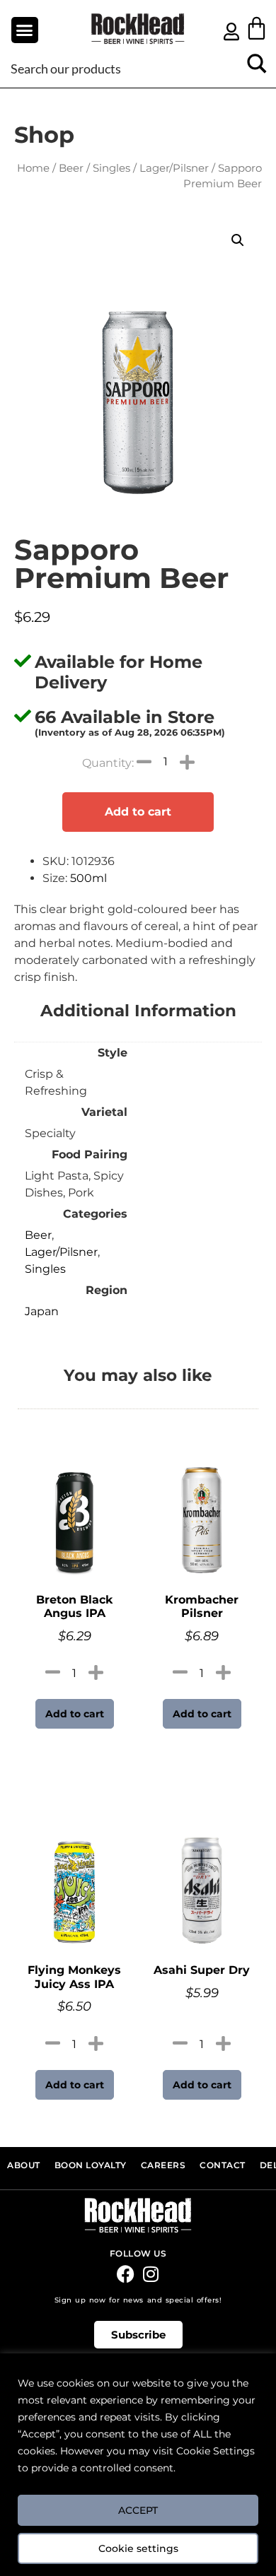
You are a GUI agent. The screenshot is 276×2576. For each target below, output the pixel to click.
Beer (71, 168)
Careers (163, 2165)
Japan (42, 1311)
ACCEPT (138, 2510)
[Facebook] (126, 2274)
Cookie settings (138, 2548)
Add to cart (138, 812)
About (24, 2165)
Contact (223, 2165)
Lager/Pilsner (174, 168)
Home (33, 168)
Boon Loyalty (91, 2165)
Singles (111, 168)
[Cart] (257, 28)
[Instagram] (150, 2274)
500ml (88, 878)
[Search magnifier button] (257, 68)
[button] (25, 30)
